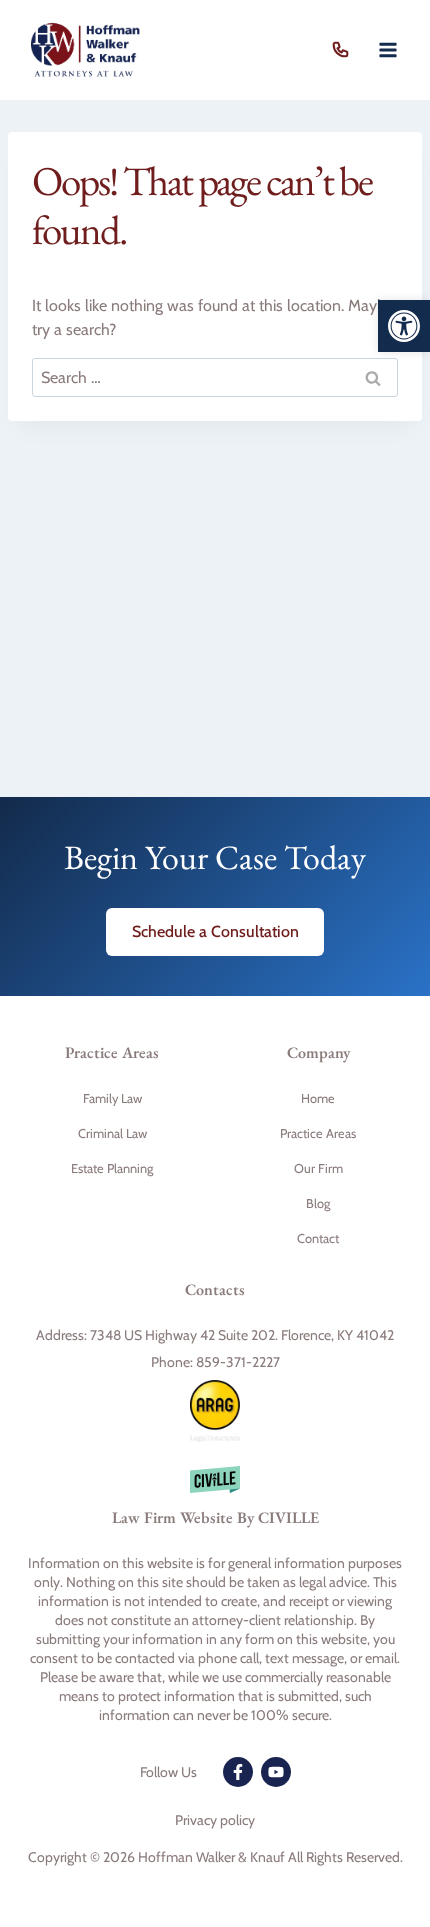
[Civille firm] (215, 1506)
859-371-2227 (345, 50)
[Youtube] (276, 1772)
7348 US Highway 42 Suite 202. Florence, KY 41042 (242, 1335)
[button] (404, 326)
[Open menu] (387, 49)
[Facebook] (238, 1772)
